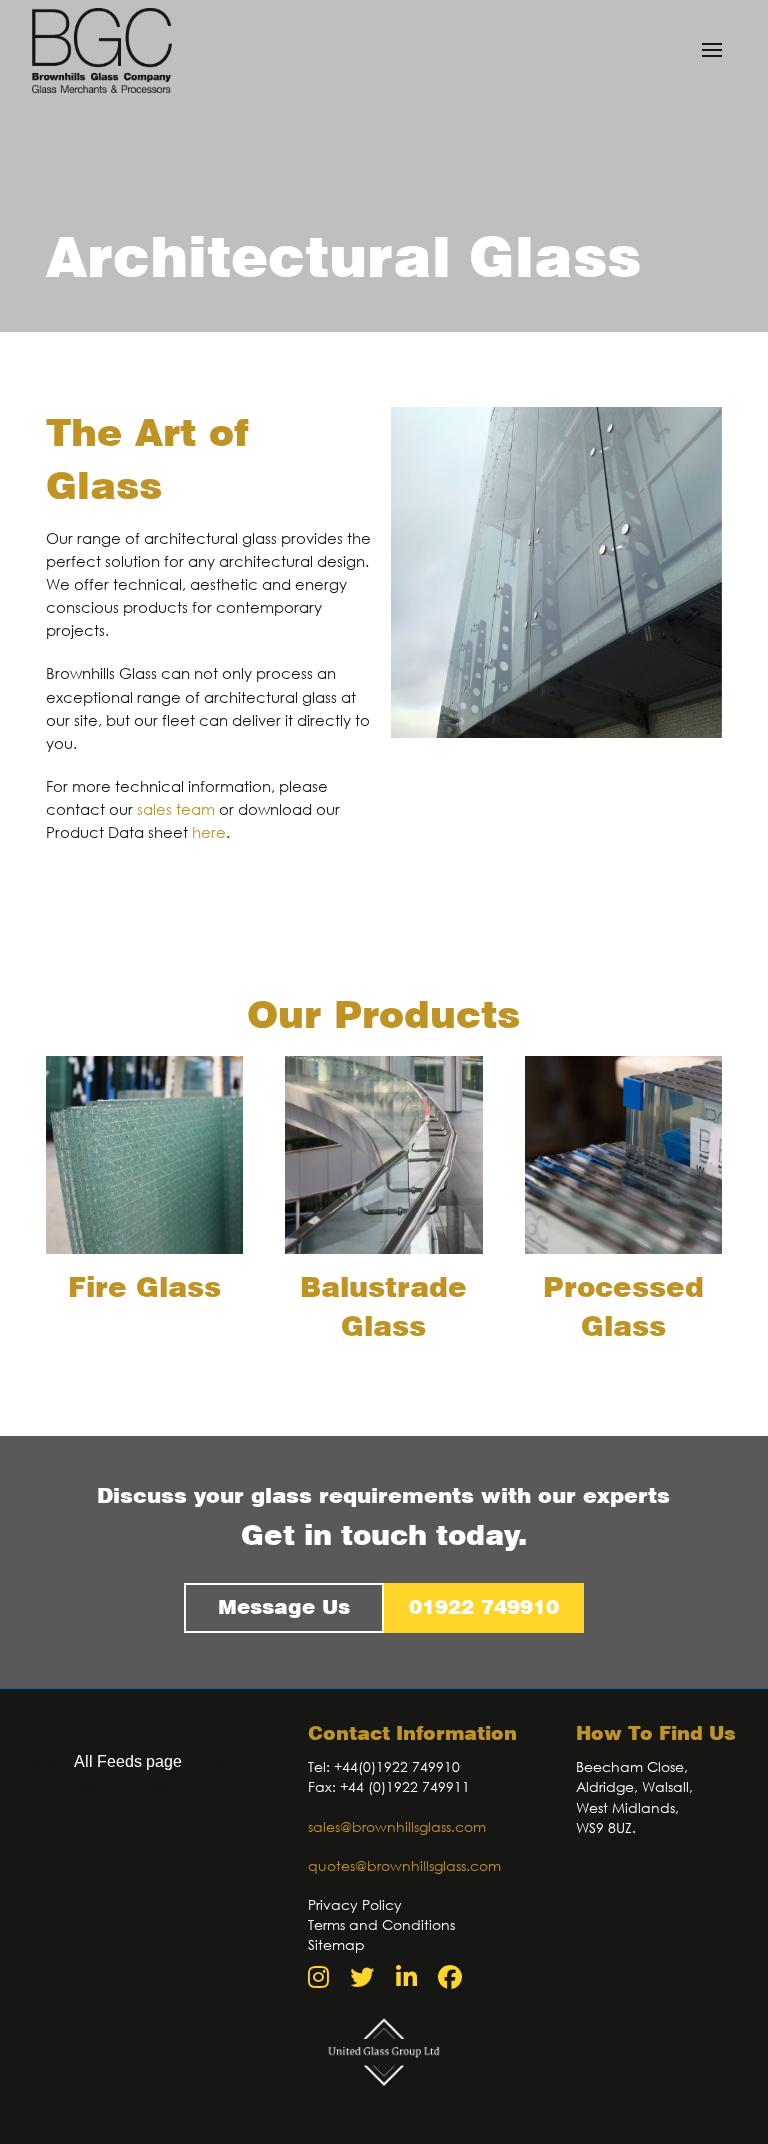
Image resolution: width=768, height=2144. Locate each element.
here (209, 832)
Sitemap (336, 1944)
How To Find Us (656, 1733)
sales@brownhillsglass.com (397, 1826)
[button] (712, 50)
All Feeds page (128, 1761)
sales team (176, 809)
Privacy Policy (355, 1904)
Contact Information (412, 1733)
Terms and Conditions (381, 1924)
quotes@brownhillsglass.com (404, 1865)
